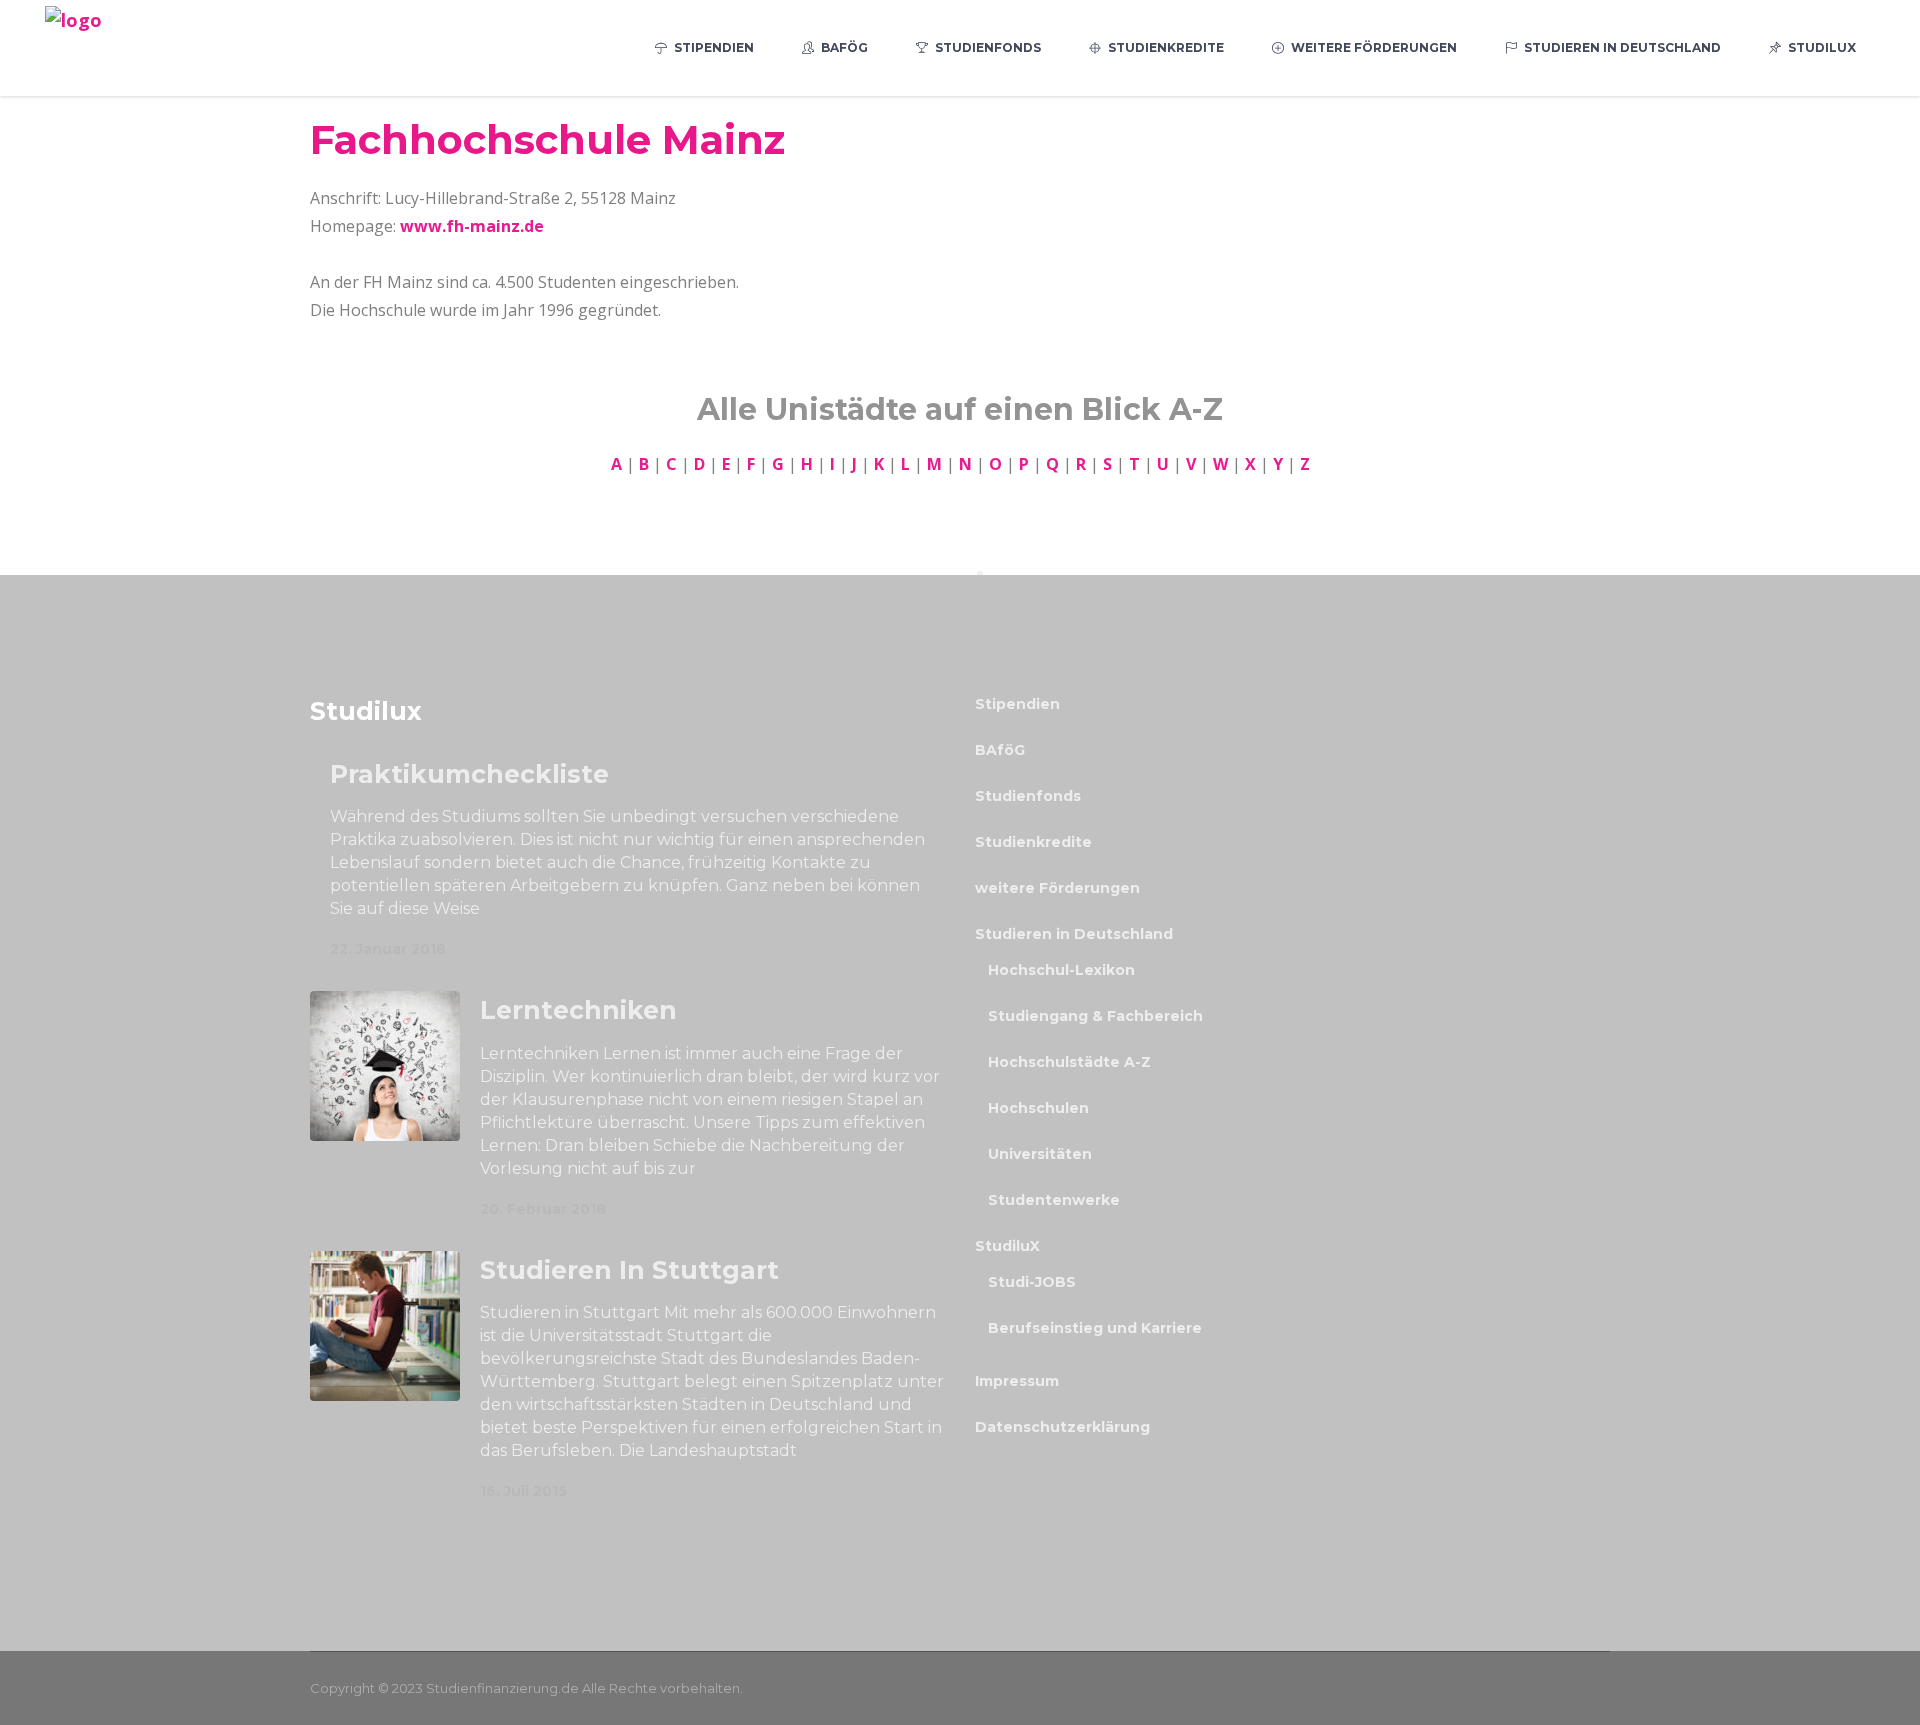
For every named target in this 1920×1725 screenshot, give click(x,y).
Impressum (1017, 1381)
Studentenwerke (1054, 1200)
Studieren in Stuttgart (629, 1270)
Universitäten (1040, 1154)
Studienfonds (1028, 796)
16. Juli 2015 (523, 1491)
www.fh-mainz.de (472, 226)
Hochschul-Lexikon (1061, 970)
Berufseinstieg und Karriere (1095, 1328)
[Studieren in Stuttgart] (385, 1326)
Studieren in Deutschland (1074, 934)
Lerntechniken (578, 1010)
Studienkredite (1033, 842)
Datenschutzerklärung (1062, 1427)
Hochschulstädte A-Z (1069, 1062)
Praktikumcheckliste (469, 774)
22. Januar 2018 (388, 949)
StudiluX (1007, 1246)
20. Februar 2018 (543, 1209)
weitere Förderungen (1057, 888)
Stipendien (1017, 704)
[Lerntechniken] (385, 1066)
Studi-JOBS (1032, 1282)
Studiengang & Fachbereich (1095, 1016)
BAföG (1000, 750)
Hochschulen (1038, 1108)
